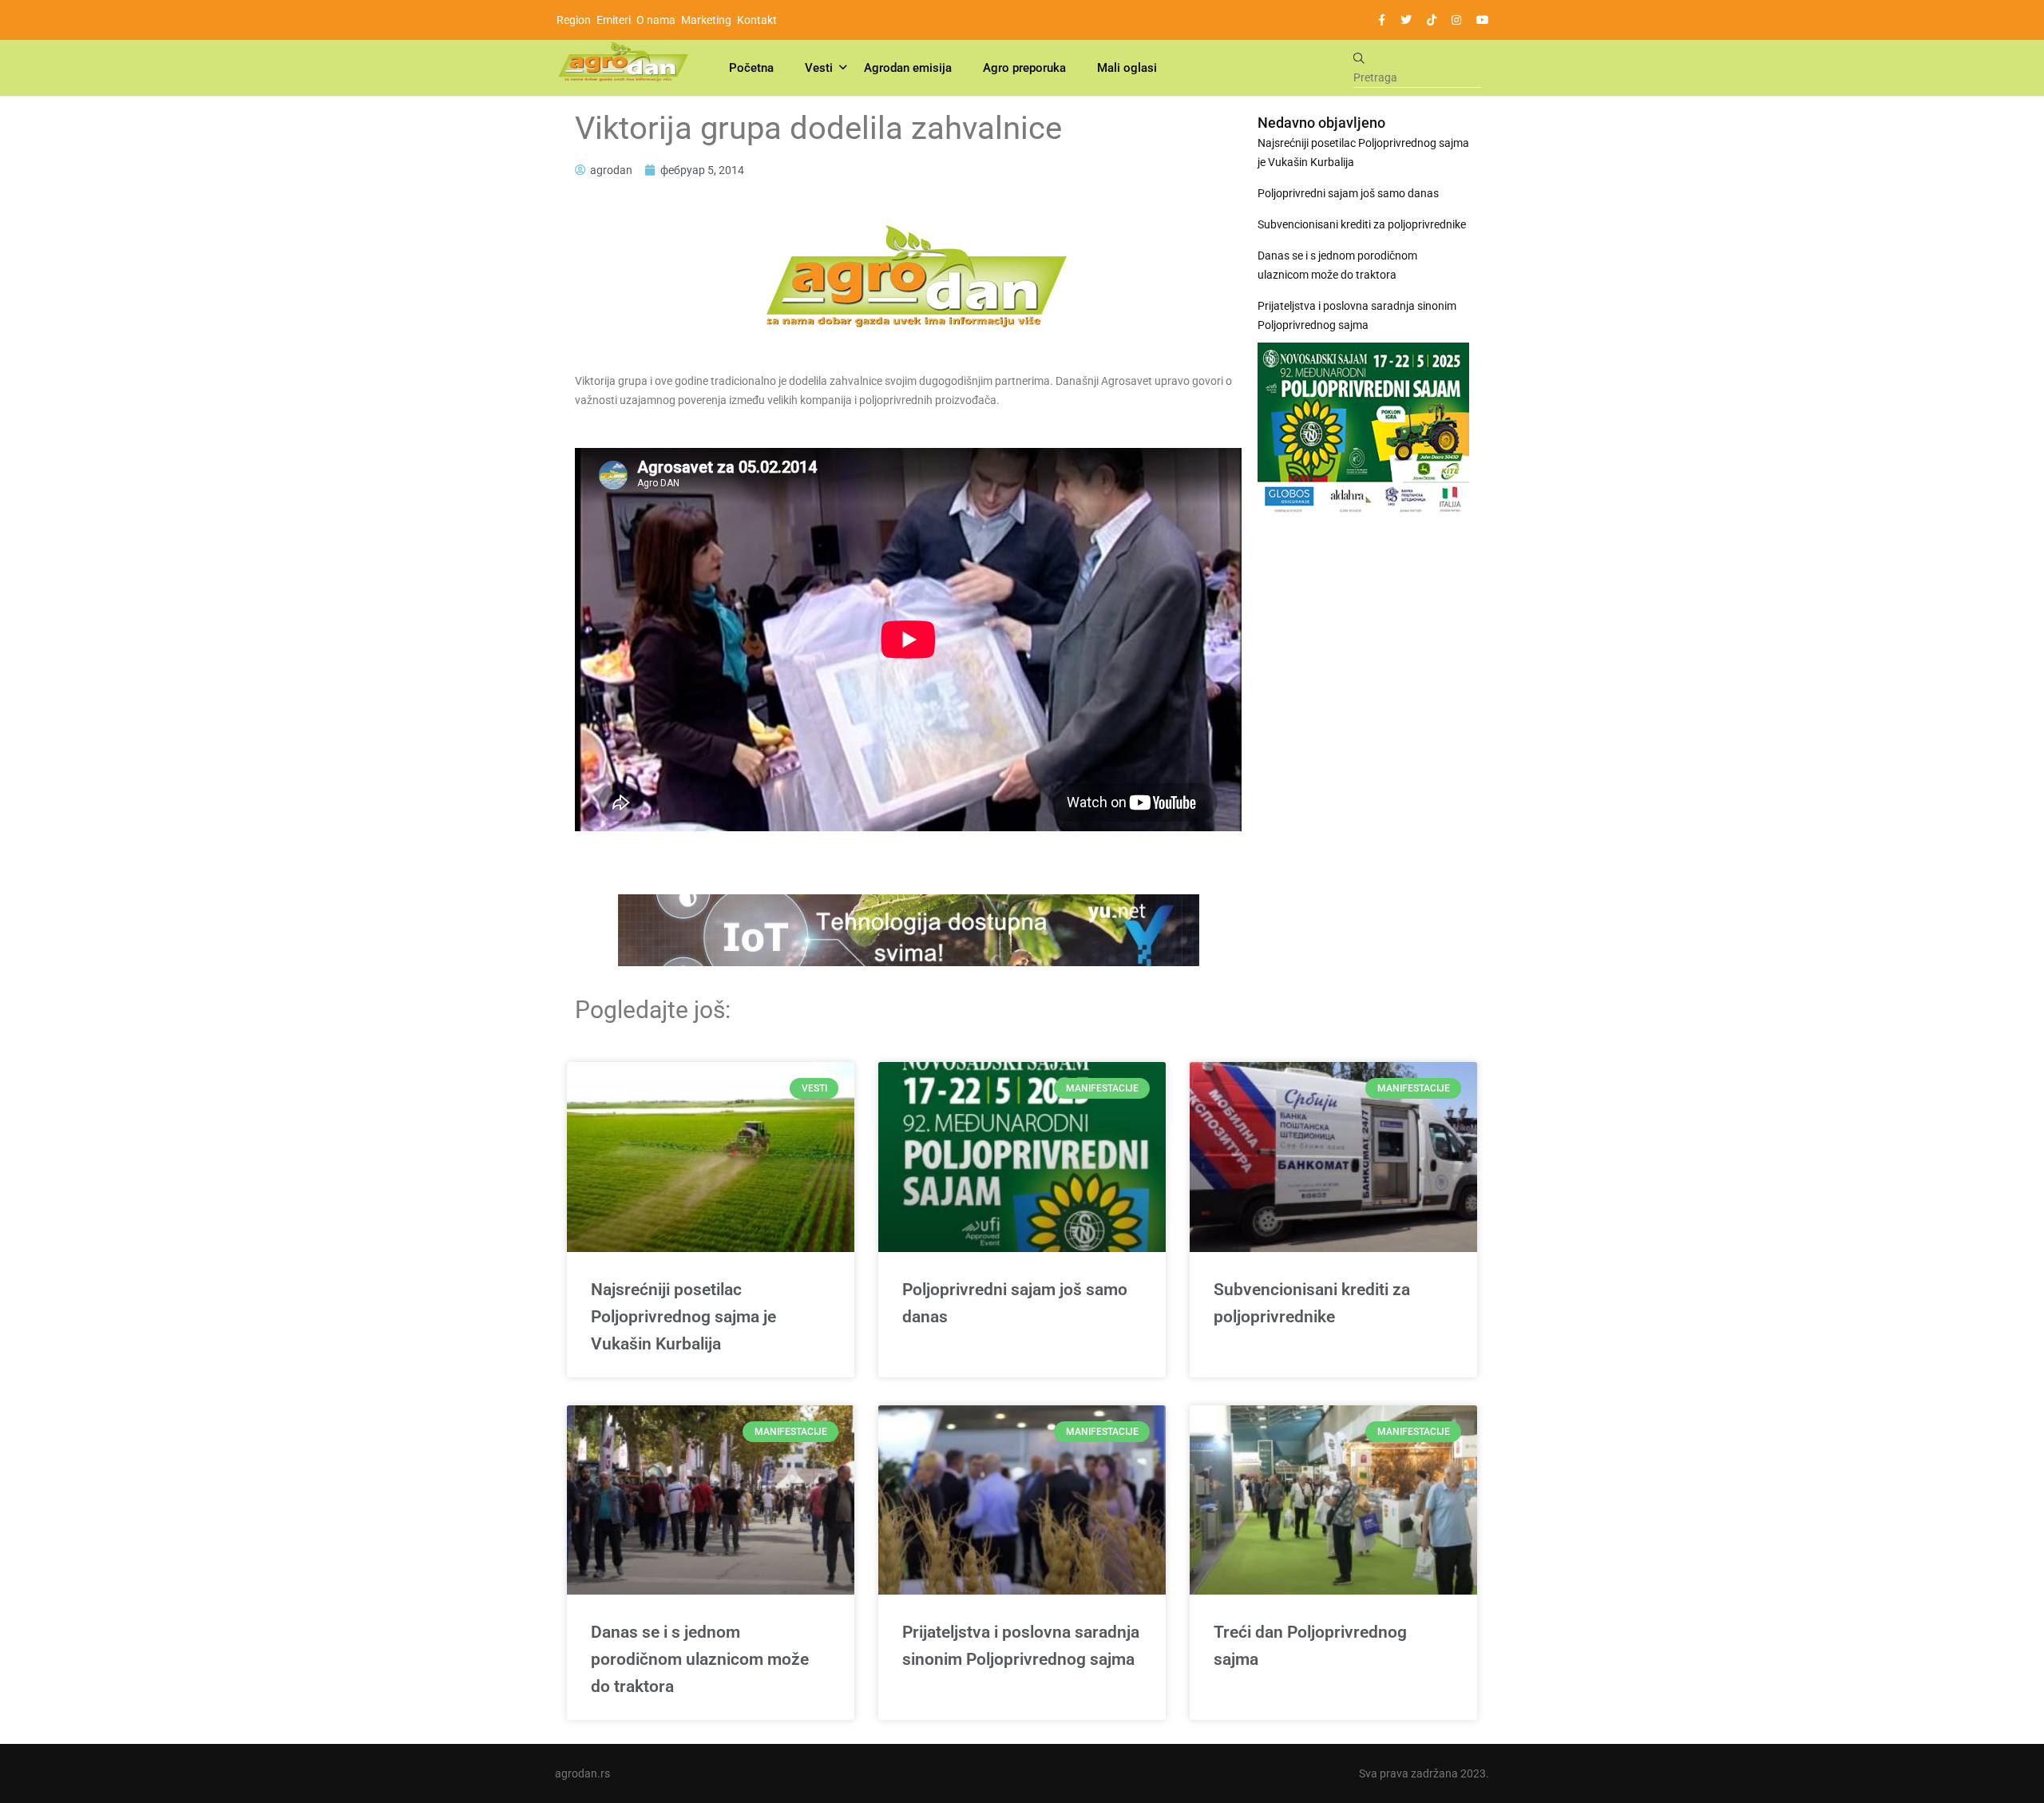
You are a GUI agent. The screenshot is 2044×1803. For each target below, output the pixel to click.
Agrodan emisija (908, 68)
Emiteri (614, 20)
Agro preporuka (1024, 68)
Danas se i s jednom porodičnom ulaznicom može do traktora (1337, 265)
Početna (751, 68)
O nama (656, 20)
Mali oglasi (1127, 68)
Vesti (819, 68)
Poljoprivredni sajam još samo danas (1348, 193)
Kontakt (757, 20)
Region (574, 20)
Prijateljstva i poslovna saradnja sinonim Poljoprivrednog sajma (1357, 315)
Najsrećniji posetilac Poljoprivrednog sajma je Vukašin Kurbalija (1363, 153)
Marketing (706, 20)
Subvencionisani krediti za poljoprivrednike (1362, 224)
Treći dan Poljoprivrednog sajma (1310, 1646)
